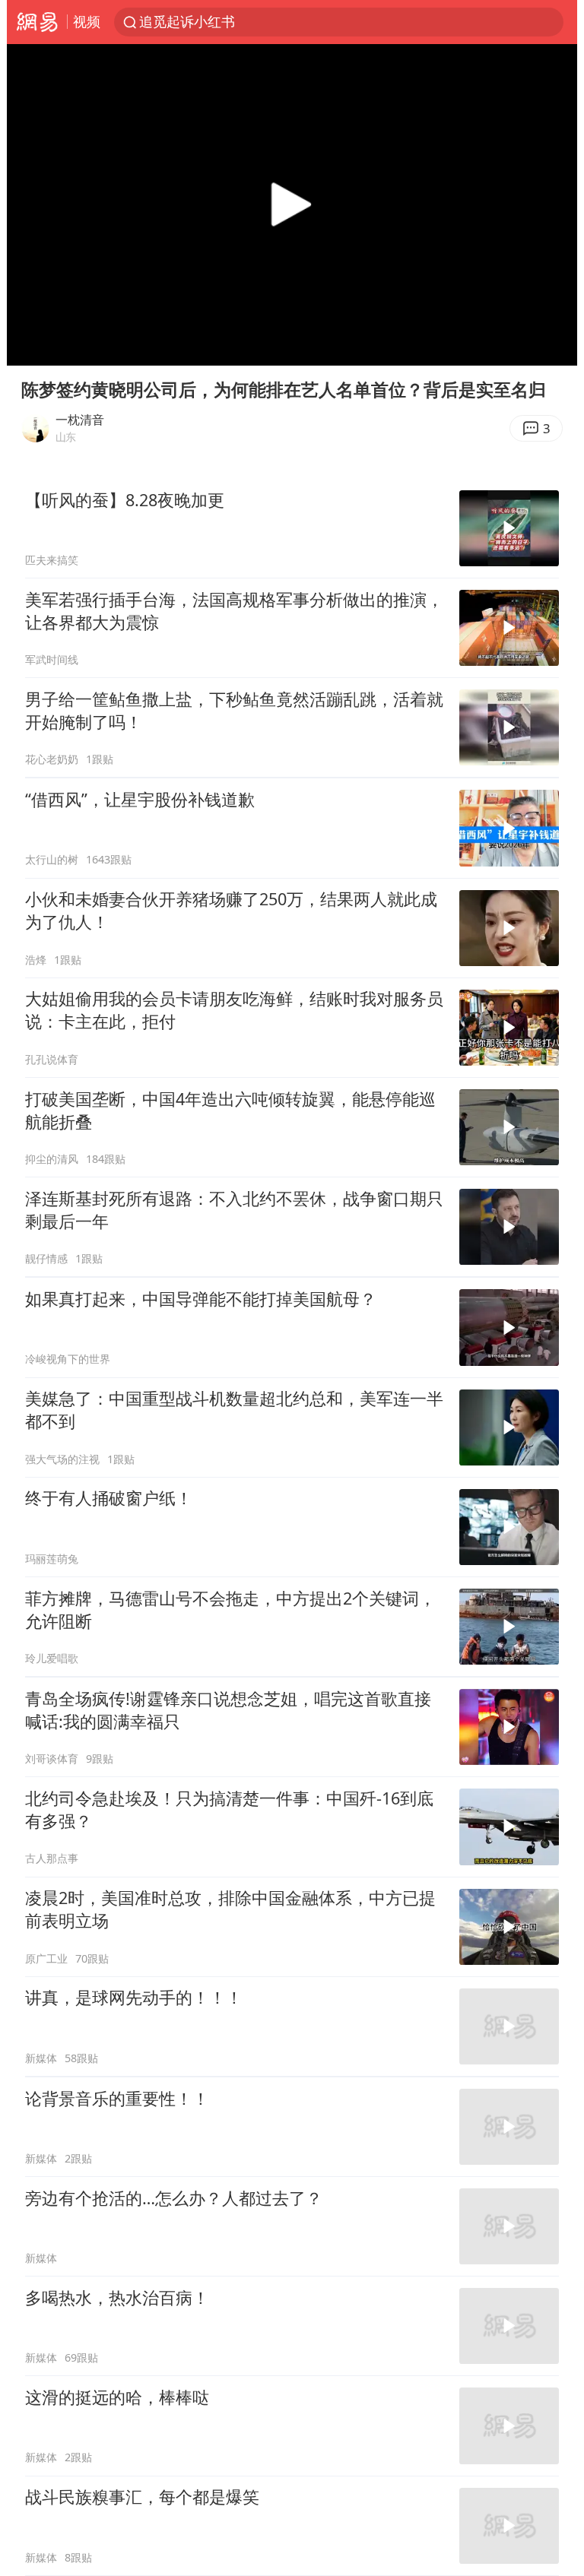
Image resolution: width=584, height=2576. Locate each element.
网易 (37, 22)
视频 (87, 21)
